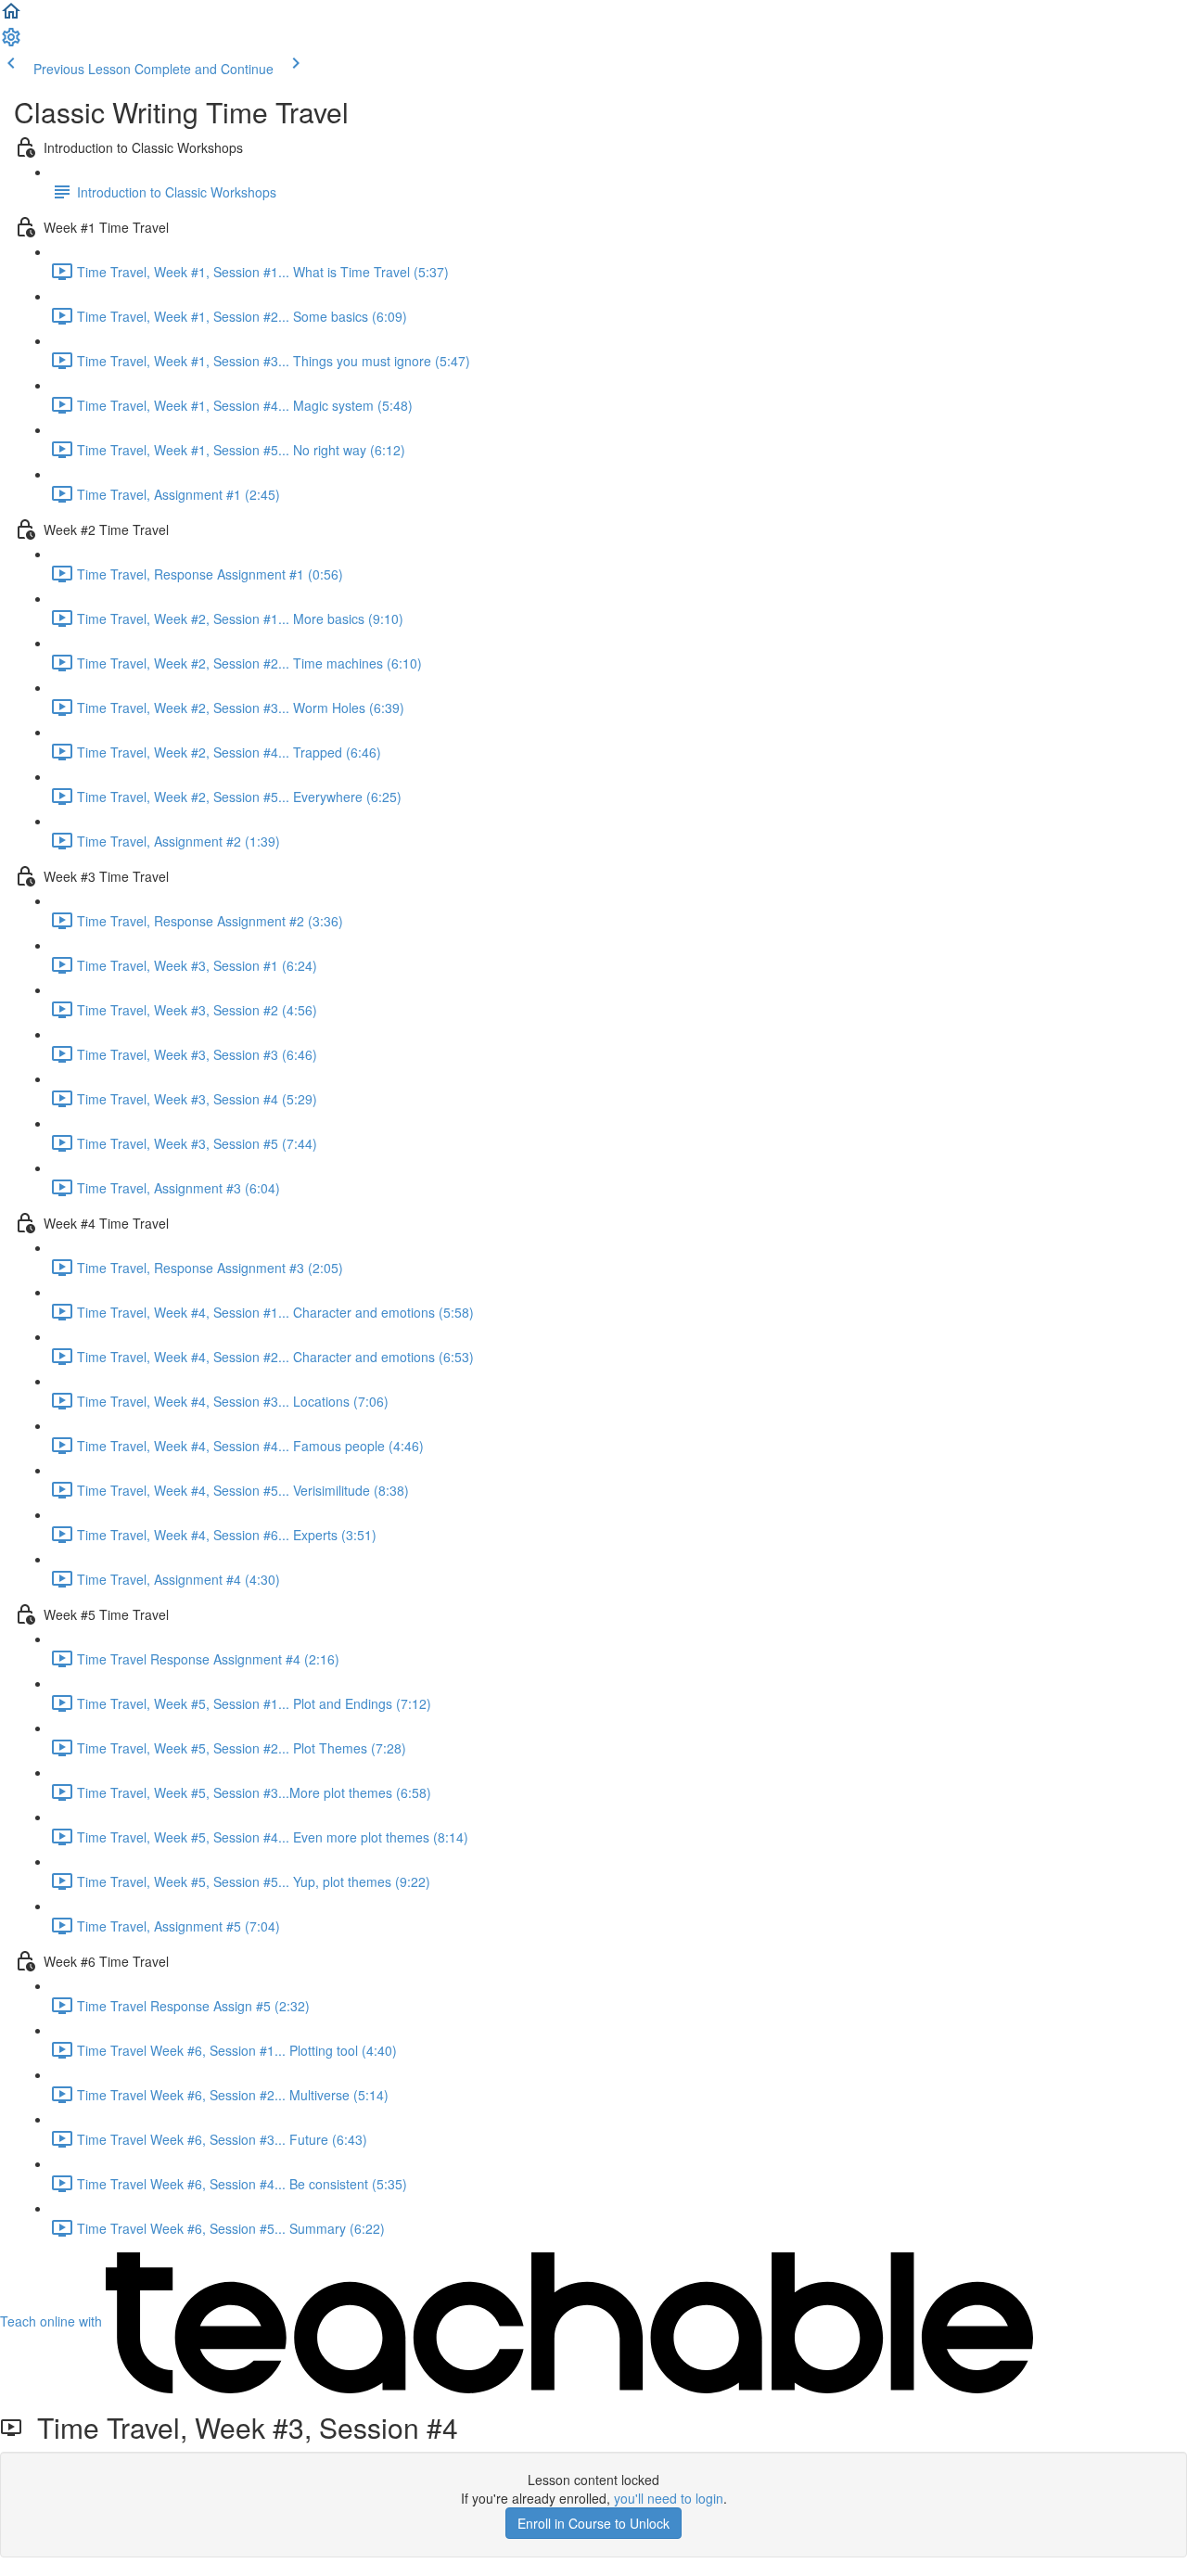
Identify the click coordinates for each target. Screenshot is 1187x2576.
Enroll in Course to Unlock (593, 2523)
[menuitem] (11, 43)
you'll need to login (669, 2498)
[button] (11, 17)
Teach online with (53, 2321)
